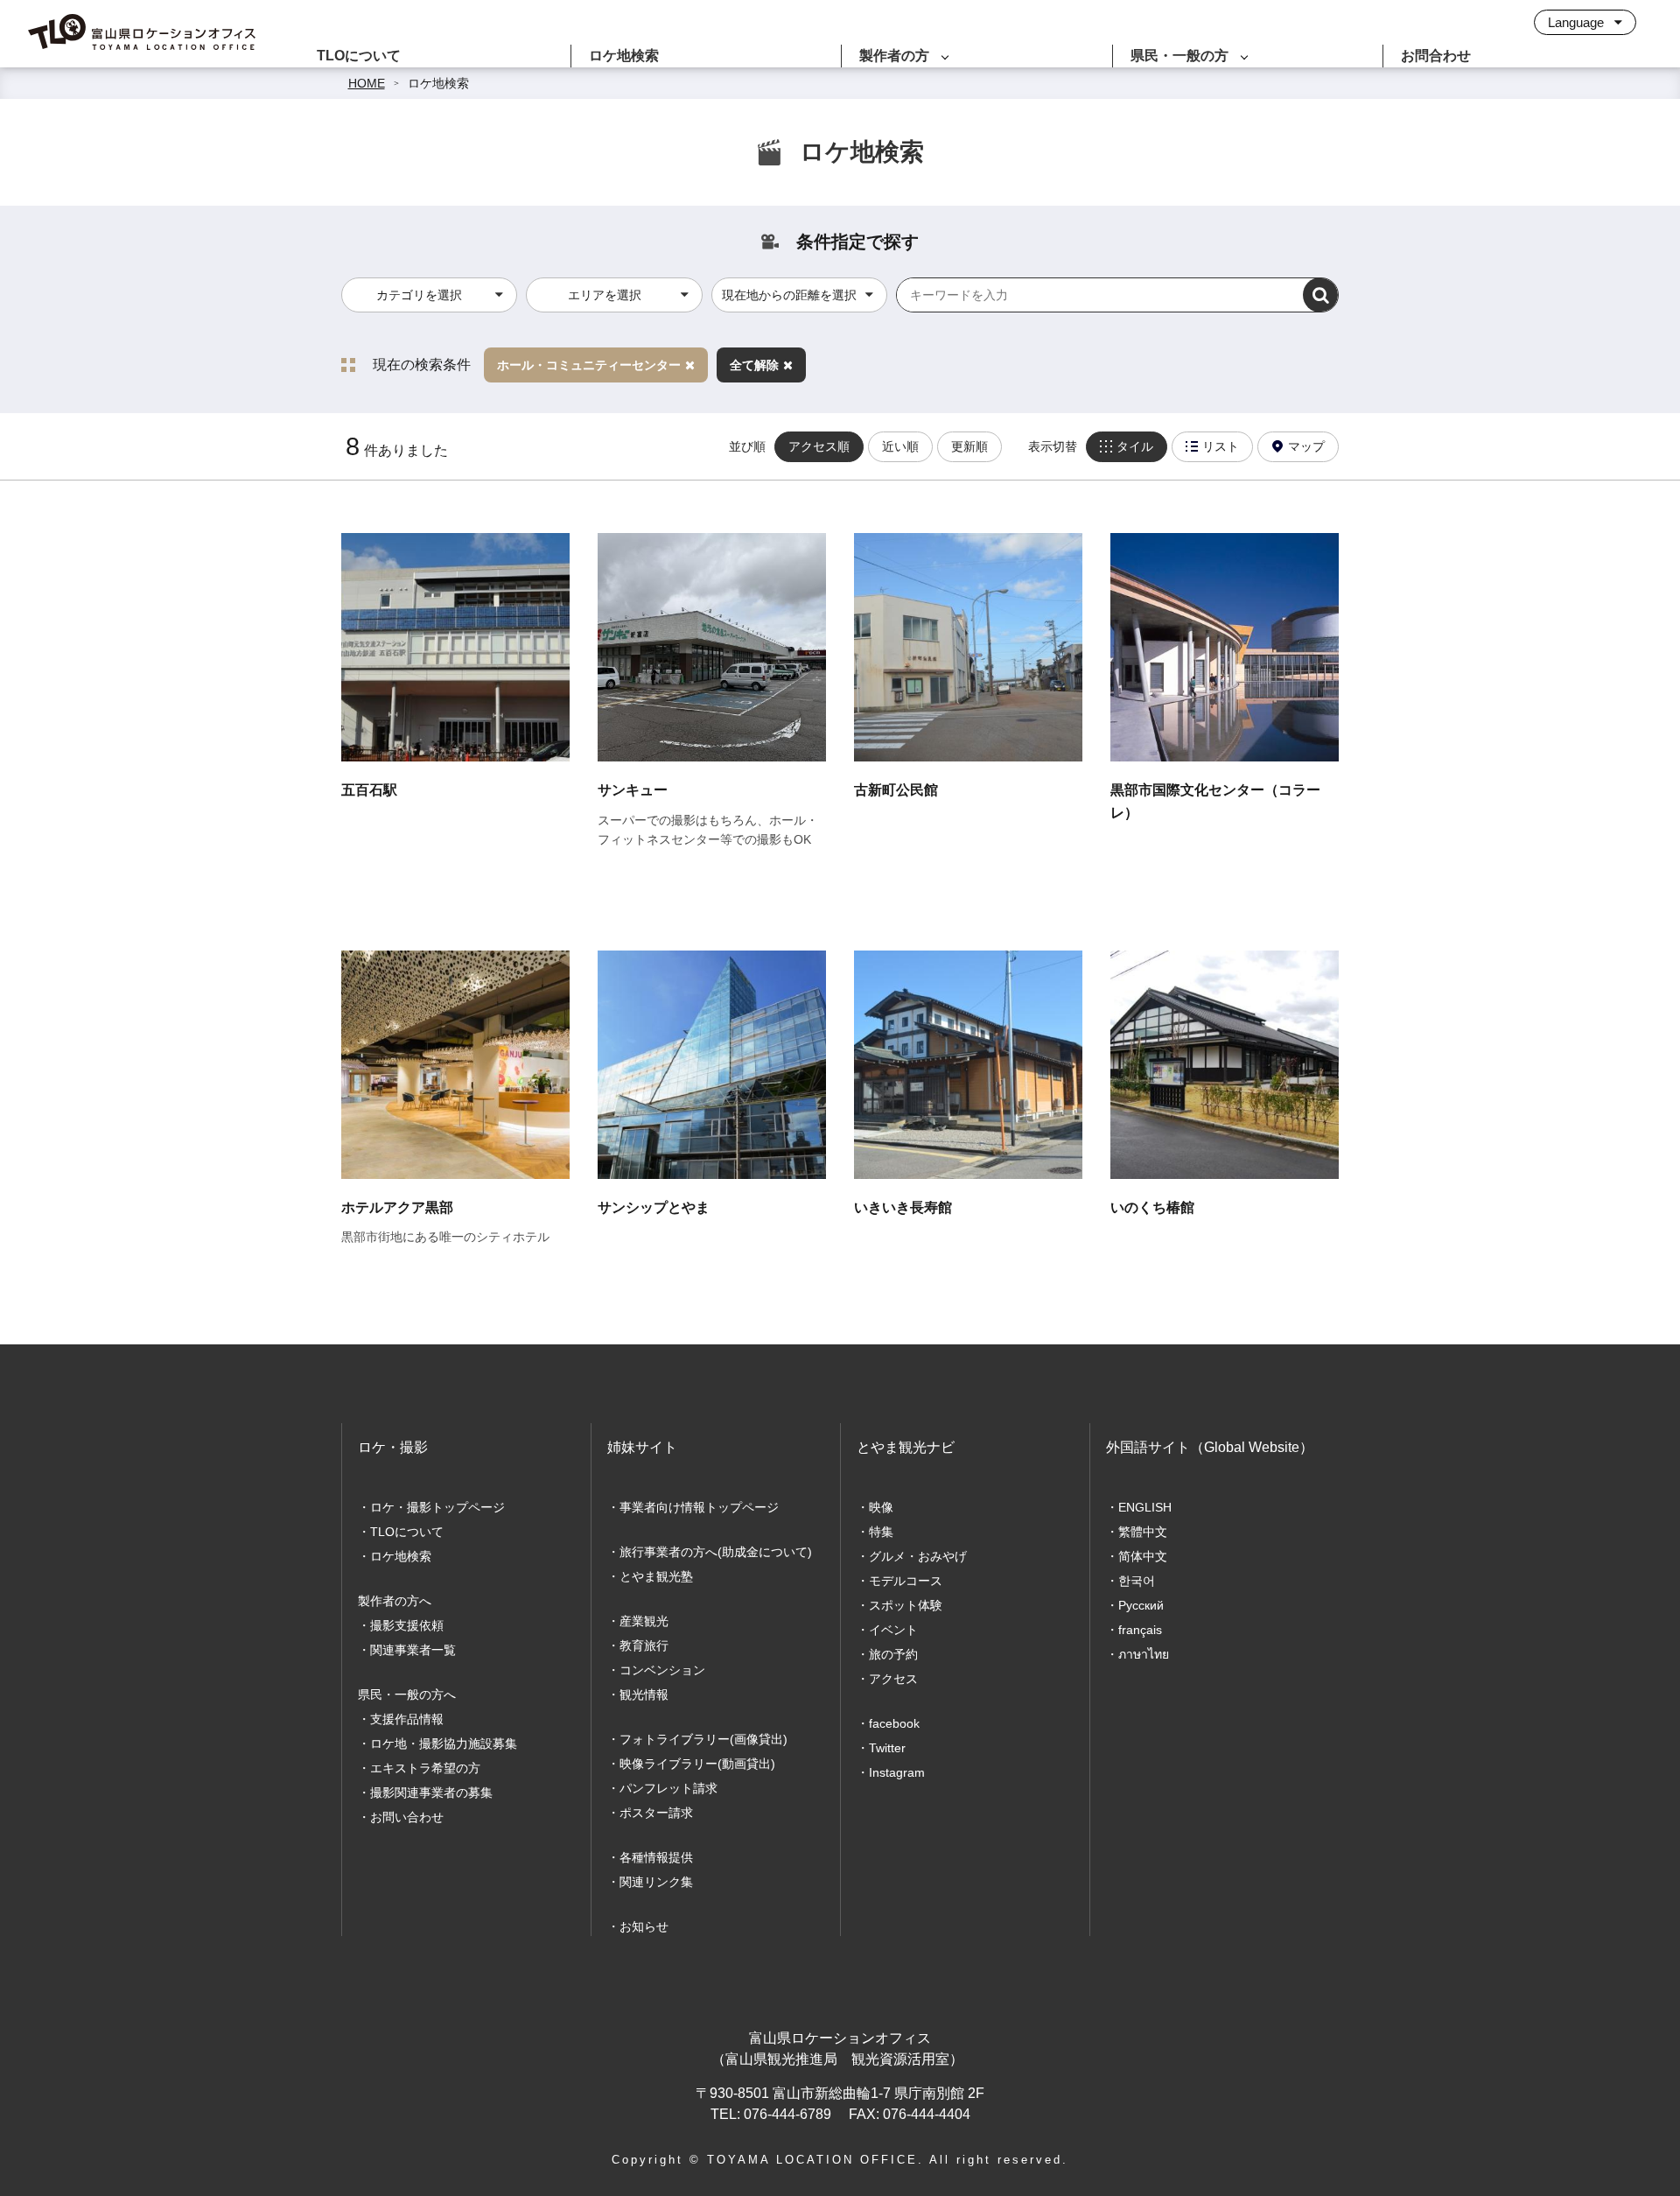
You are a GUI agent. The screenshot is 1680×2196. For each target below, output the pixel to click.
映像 (881, 1507)
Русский (1141, 1605)
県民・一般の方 (1179, 56)
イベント (893, 1630)
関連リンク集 (656, 1882)
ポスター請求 (656, 1813)
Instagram (897, 1772)
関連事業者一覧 (413, 1650)
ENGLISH (1145, 1507)
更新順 (969, 446)
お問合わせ (1436, 56)
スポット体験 (906, 1605)
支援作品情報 (407, 1719)
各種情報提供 (656, 1857)
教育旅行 (644, 1645)
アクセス (893, 1679)
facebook (894, 1723)
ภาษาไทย (1144, 1654)
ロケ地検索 (624, 56)
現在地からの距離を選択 (789, 295)
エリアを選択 (605, 295)
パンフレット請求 (668, 1788)
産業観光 (644, 1621)
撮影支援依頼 (407, 1625)
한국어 (1137, 1581)
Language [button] (1578, 22)
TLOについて (359, 56)
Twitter (887, 1748)
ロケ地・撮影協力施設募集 (444, 1743)
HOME (367, 83)
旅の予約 (893, 1654)
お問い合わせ (407, 1817)
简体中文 (1143, 1556)
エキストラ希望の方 (425, 1768)
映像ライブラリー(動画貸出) (697, 1764)
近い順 (900, 446)
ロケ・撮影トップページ (437, 1507)
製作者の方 (894, 56)
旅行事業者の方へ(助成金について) (716, 1552)
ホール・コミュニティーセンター (589, 365)
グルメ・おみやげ (918, 1556)
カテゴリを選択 (419, 295)
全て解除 (754, 365)
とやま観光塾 (656, 1576)
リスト (1221, 446)
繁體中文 (1143, 1532)
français (1140, 1630)
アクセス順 (819, 446)
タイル (1135, 446)
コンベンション (662, 1670)
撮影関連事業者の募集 (431, 1793)
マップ (1306, 446)
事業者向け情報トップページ (699, 1507)
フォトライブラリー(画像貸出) (703, 1739)
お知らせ (644, 1926)
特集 (881, 1532)
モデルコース (906, 1581)
